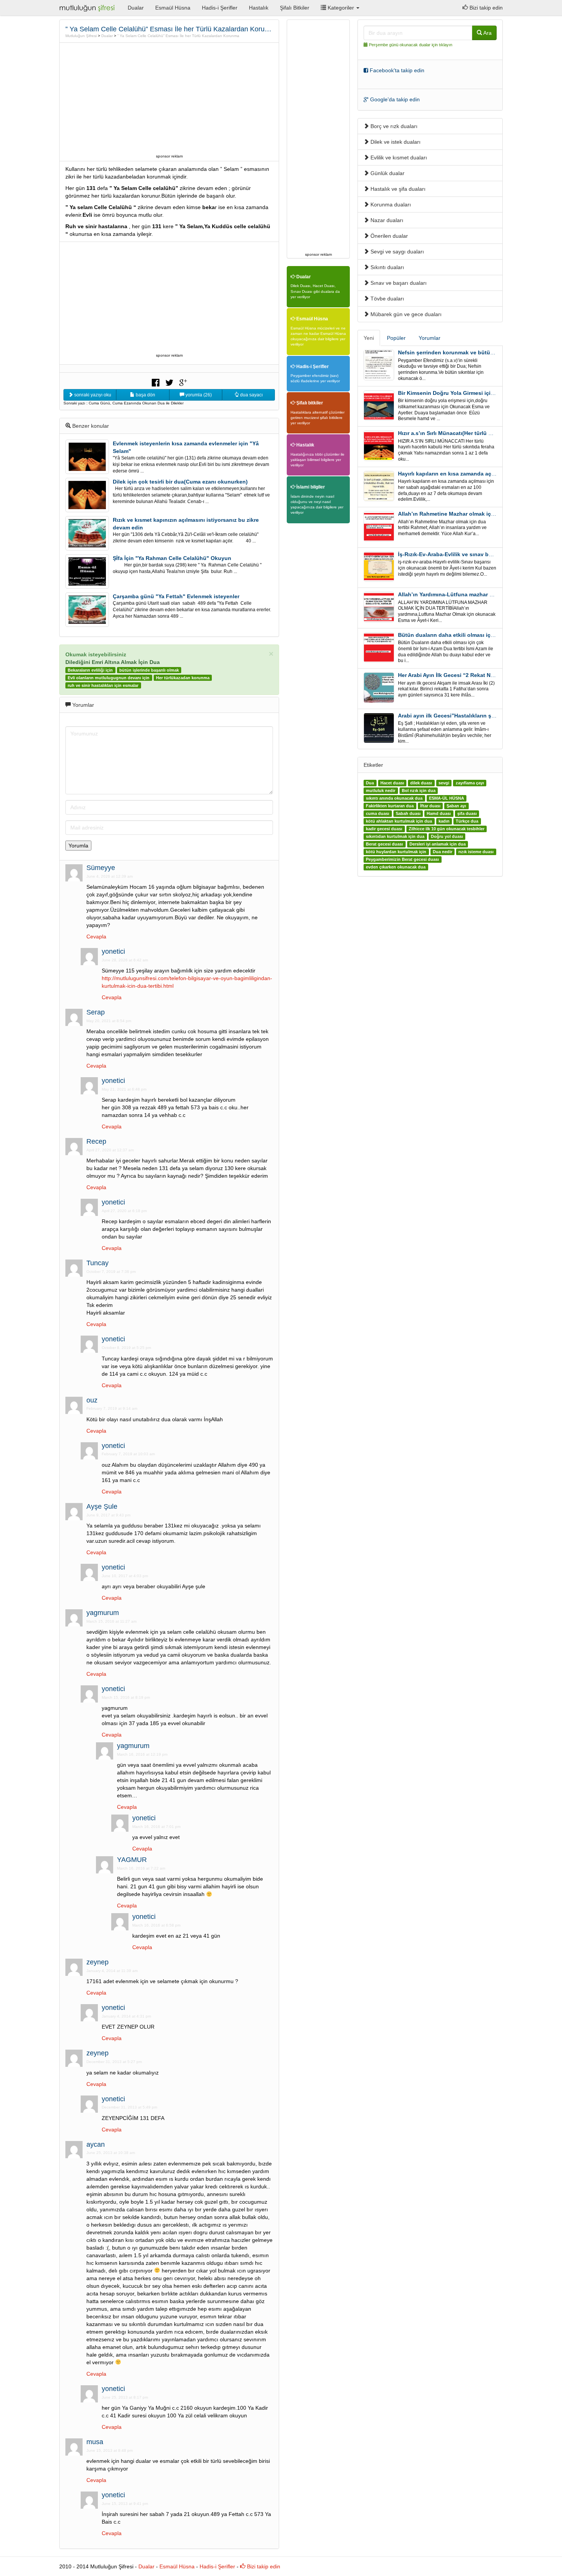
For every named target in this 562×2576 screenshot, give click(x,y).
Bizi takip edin (485, 8)
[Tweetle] (169, 382)
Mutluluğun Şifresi (81, 36)
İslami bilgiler (310, 487)
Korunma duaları (390, 205)
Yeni (369, 338)
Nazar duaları (386, 220)
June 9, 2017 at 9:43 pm (108, 1515)
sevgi (444, 783)
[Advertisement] (169, 98)
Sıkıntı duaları (387, 267)
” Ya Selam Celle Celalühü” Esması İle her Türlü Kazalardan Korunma (178, 36)
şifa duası (467, 813)
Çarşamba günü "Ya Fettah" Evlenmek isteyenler (176, 596)
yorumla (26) (198, 395)
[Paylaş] (156, 382)
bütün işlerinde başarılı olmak (149, 670)
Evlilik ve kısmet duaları (398, 157)
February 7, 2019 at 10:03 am (128, 1454)
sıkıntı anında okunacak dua (394, 798)
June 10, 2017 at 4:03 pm (125, 1576)
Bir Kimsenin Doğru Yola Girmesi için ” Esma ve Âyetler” (471, 393)
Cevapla (96, 937)
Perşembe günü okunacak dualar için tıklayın (411, 45)
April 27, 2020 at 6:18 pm (124, 1211)
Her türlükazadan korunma (183, 678)
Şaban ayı (456, 806)
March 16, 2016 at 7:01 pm (156, 1827)
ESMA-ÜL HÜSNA (447, 798)
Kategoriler (341, 8)
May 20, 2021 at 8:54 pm (109, 1021)
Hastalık (259, 8)
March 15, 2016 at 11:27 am (111, 1621)
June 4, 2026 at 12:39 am (110, 876)
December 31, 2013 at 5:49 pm (129, 2107)
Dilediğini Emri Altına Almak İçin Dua (113, 662)
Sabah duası (408, 813)
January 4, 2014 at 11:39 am (112, 1971)
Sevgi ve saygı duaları (396, 252)
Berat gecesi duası (384, 844)
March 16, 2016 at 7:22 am (141, 1868)
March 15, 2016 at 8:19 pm (126, 1697)
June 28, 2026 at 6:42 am (125, 960)
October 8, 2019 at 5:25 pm (126, 1348)
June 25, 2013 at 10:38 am (111, 2153)
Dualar (136, 8)
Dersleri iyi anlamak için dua (438, 844)
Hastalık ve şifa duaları (397, 189)
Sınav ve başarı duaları (398, 283)
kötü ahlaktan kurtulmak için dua (399, 821)
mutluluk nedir (381, 790)
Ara (487, 33)
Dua (370, 783)
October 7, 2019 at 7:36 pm (111, 1272)
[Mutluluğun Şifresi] (88, 8)
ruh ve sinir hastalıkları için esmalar (103, 685)
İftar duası (430, 806)
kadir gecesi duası (384, 829)
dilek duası (421, 783)
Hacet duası (392, 783)
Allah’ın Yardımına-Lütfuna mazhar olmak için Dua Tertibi (472, 594)
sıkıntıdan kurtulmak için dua (395, 836)
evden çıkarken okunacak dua (396, 867)
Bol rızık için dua (419, 790)
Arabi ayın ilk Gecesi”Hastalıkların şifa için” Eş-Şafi (465, 716)
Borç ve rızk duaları (393, 126)
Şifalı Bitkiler (295, 8)
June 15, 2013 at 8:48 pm (110, 2450)
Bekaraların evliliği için (90, 670)
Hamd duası (439, 813)
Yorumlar (430, 338)
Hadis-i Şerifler (220, 8)
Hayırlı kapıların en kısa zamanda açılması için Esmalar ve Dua (479, 474)
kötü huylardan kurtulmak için (396, 852)
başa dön (145, 395)
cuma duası (378, 813)
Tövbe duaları (387, 299)
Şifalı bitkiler (309, 403)
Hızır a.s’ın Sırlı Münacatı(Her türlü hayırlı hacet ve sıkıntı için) (478, 433)
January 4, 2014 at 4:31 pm (126, 2016)
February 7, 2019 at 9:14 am (112, 1408)
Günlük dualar (387, 173)
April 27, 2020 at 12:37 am (110, 1150)
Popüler (396, 338)
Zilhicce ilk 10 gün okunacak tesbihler (447, 829)
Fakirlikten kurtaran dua (390, 806)
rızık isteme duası (476, 852)
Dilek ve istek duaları (395, 142)
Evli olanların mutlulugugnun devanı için (109, 678)
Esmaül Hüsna (173, 8)
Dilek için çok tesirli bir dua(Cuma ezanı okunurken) (180, 482)
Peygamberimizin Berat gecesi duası (402, 859)
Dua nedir (443, 852)
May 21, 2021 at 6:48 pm (124, 1089)
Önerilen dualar (388, 236)
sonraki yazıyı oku (92, 395)
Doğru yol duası (447, 836)
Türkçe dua (467, 821)
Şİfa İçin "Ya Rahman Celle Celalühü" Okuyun (172, 558)
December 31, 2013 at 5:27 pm (114, 2062)
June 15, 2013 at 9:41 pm (125, 2504)
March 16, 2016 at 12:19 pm (142, 1754)
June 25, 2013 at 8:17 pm (125, 2397)
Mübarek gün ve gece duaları (405, 314)
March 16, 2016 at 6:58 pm (156, 1925)
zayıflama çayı (470, 783)
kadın (444, 821)
